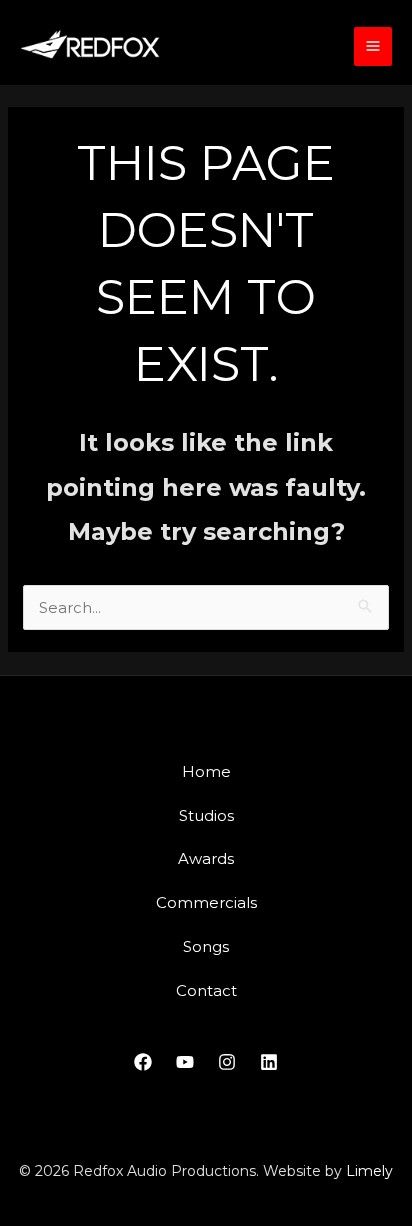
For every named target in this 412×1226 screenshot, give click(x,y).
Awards (206, 858)
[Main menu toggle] (373, 46)
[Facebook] (143, 1062)
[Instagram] (227, 1062)
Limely (369, 1171)
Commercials (206, 902)
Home (206, 771)
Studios (206, 815)
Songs (206, 946)
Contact (206, 990)
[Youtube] (185, 1062)
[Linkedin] (269, 1062)
